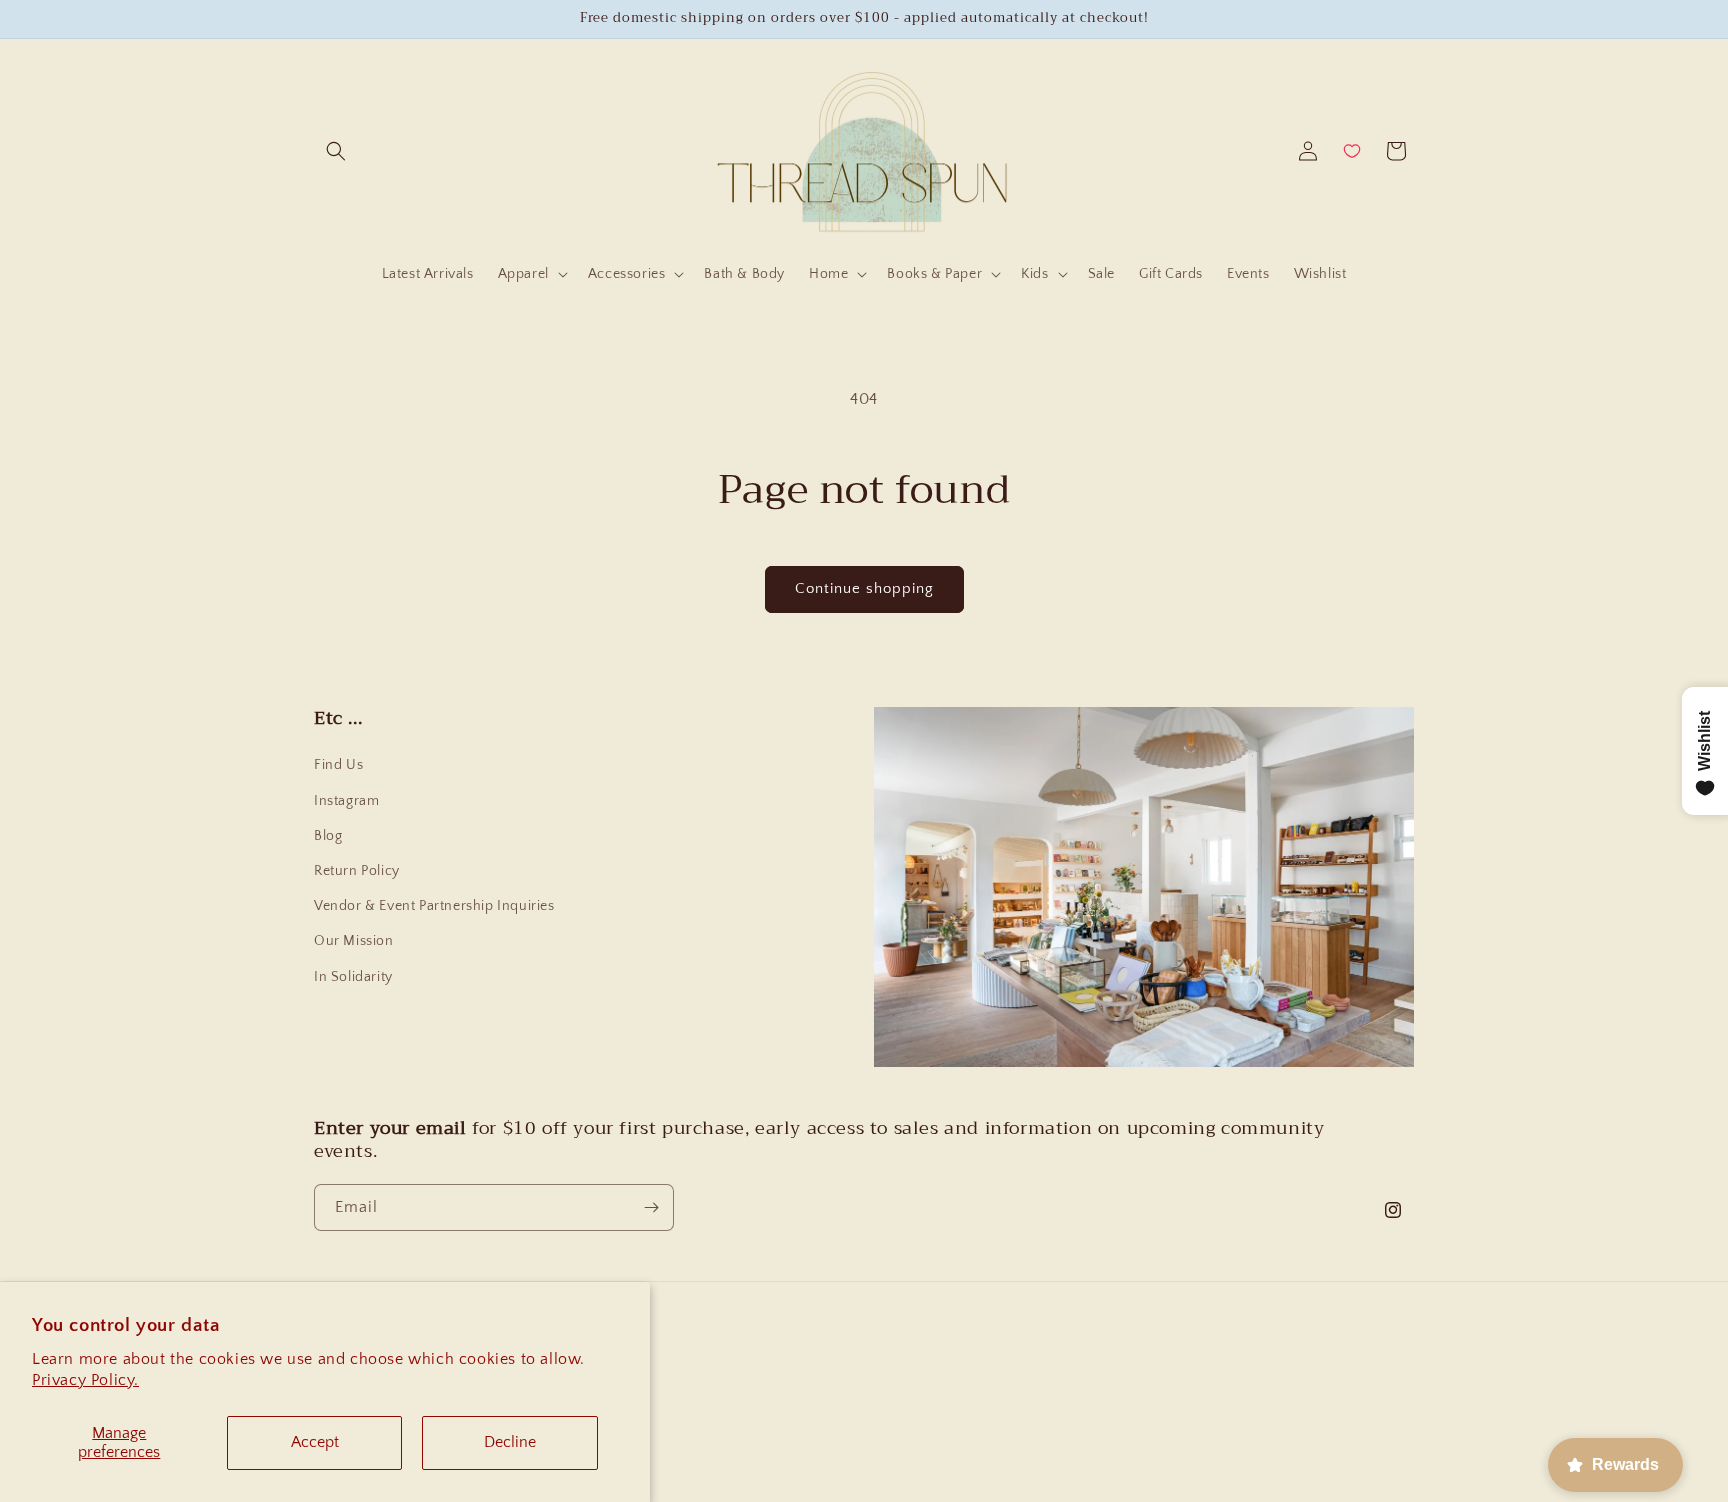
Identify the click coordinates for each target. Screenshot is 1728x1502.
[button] (336, 151)
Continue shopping (864, 588)
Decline (510, 1442)
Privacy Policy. (85, 1380)
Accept (315, 1442)
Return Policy (357, 871)
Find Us (338, 765)
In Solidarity (353, 977)
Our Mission (354, 941)
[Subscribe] (651, 1207)
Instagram (346, 801)
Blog (328, 836)
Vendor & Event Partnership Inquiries (434, 906)
